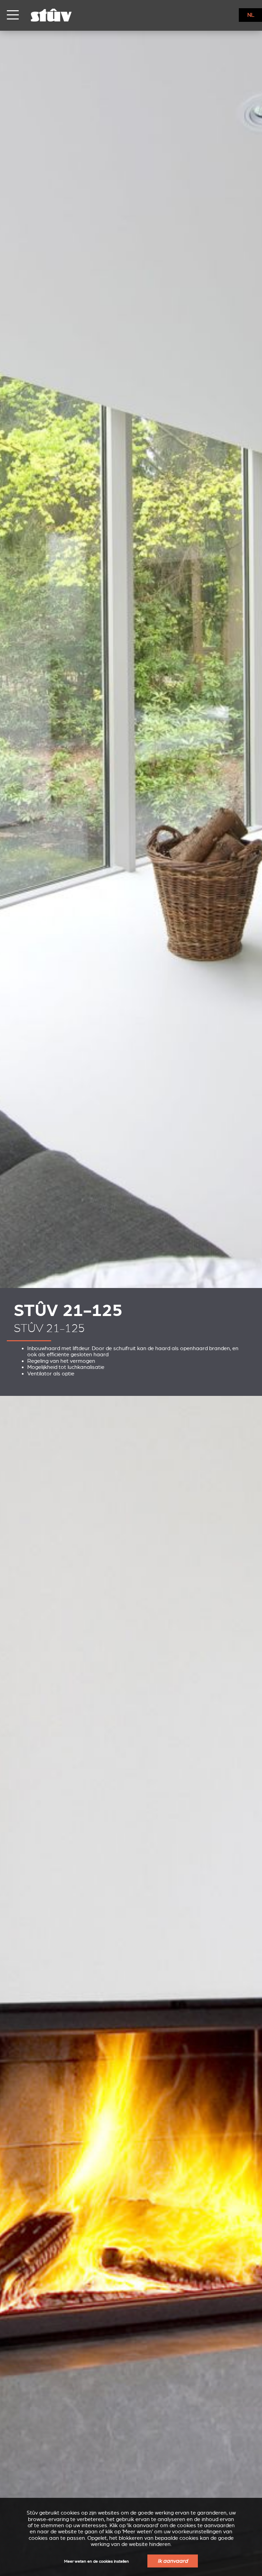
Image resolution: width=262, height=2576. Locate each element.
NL (251, 15)
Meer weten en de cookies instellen (97, 2561)
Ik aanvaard (173, 2561)
